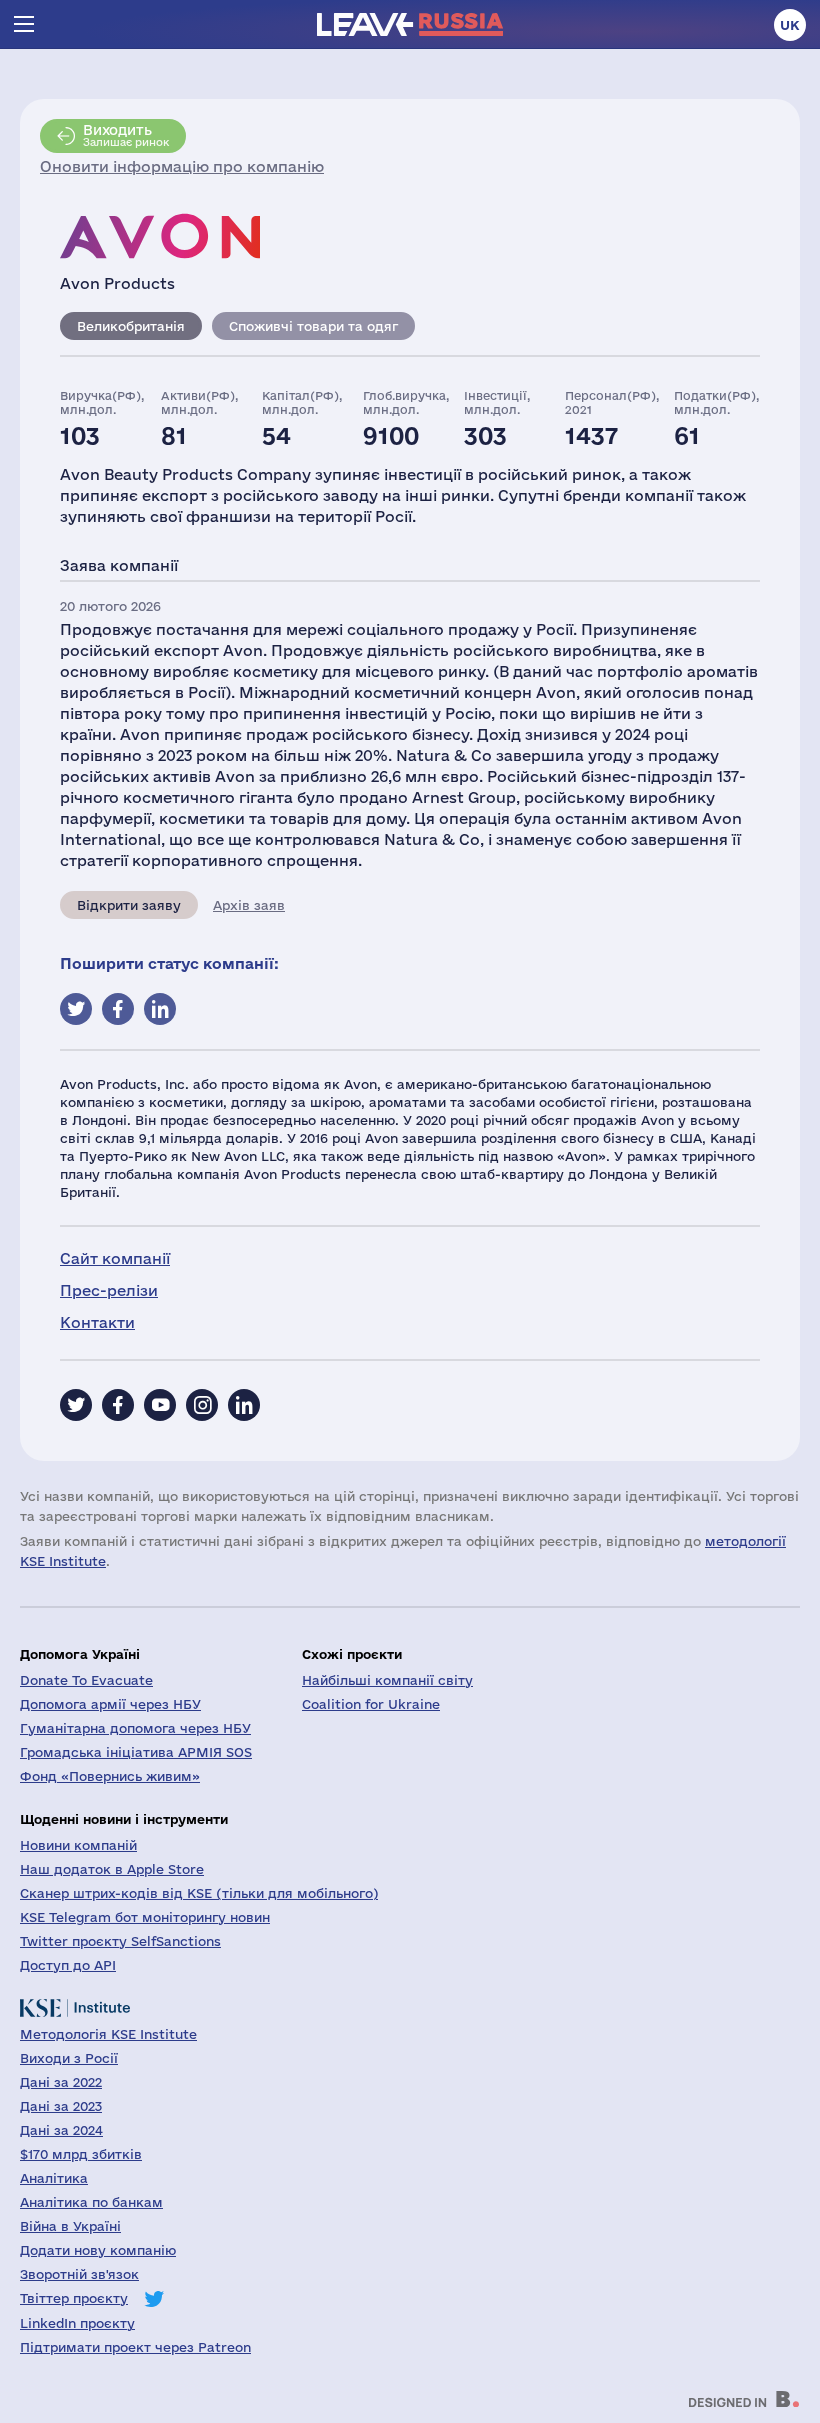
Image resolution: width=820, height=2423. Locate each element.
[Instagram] (202, 1405)
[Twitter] (76, 1405)
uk (790, 25)
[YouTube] (160, 1405)
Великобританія (131, 326)
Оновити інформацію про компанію (182, 166)
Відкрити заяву (129, 905)
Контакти (97, 1322)
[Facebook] (118, 1405)
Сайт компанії (115, 1258)
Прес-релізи (109, 1290)
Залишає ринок (126, 135)
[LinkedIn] (244, 1405)
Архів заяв (249, 905)
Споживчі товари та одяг (313, 326)
